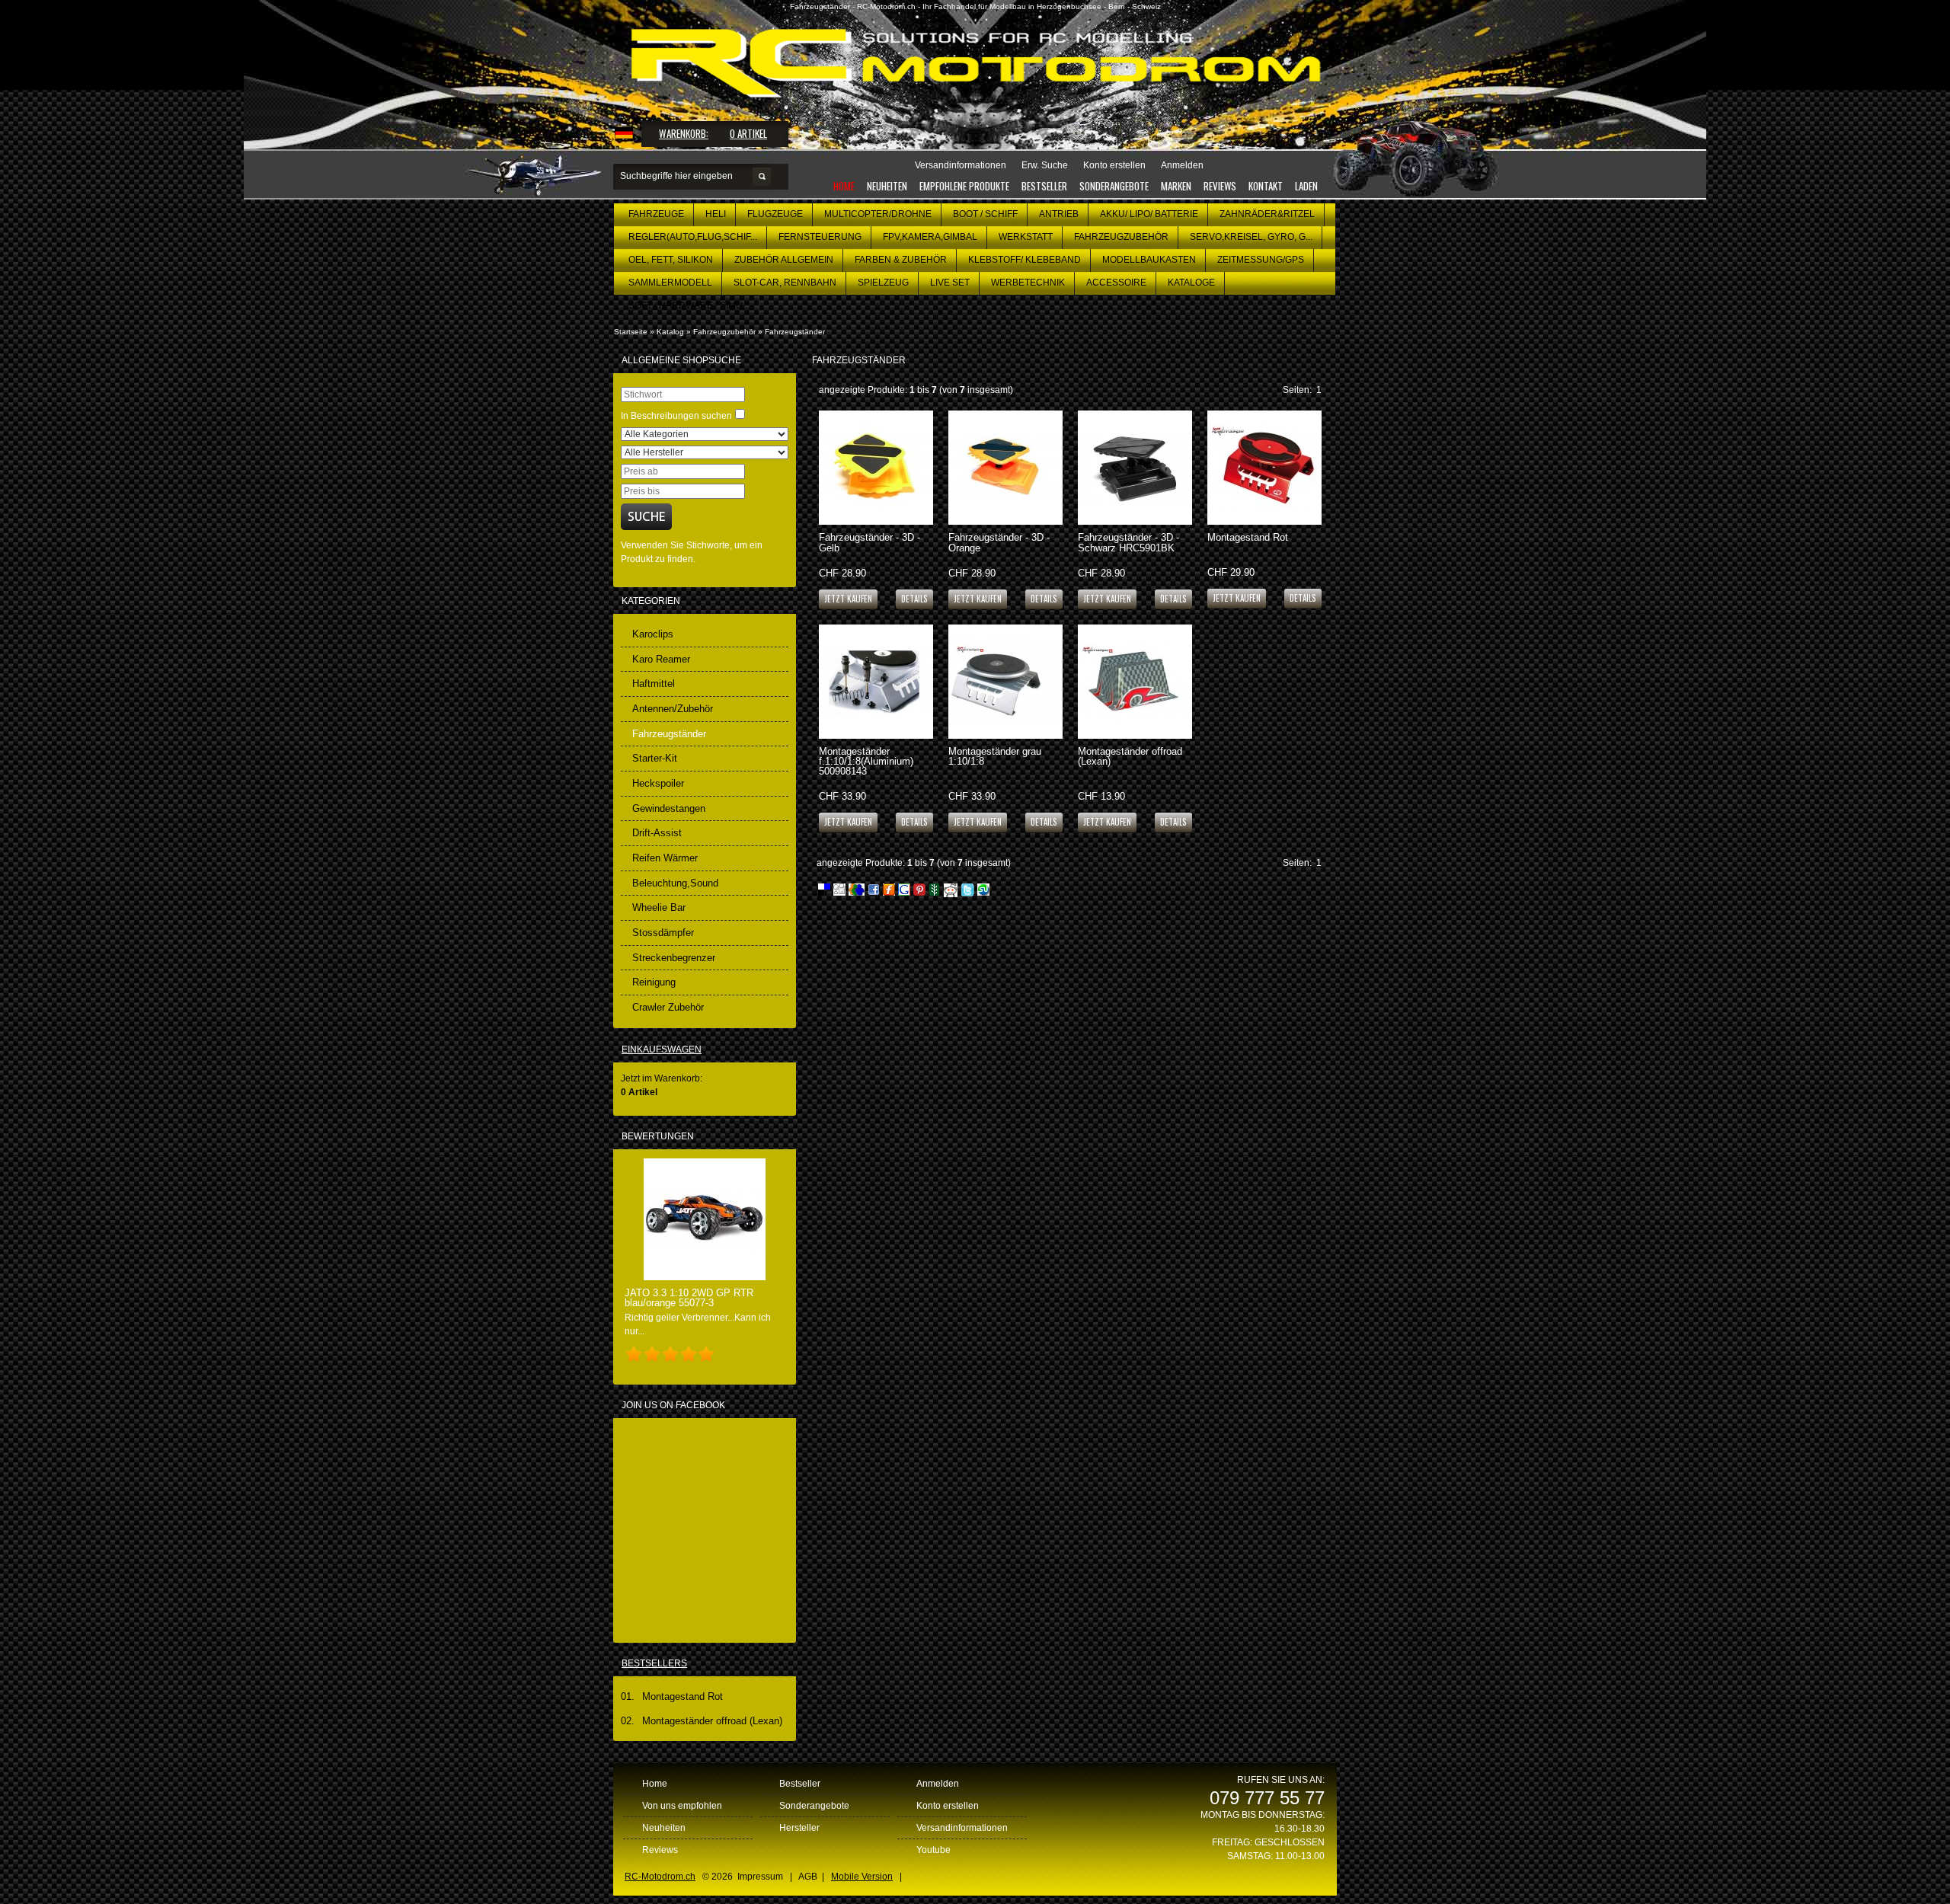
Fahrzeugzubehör (1121, 237)
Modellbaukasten (1149, 260)
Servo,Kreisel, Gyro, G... (1251, 237)
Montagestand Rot (1248, 537)
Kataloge (1191, 283)
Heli (716, 214)
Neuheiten (887, 186)
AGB (808, 1877)
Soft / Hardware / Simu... (689, 305)
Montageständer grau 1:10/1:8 (995, 756)
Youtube (933, 1850)
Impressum (760, 1877)
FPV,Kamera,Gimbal (930, 237)
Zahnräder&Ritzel (1267, 214)
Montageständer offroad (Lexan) (1130, 756)
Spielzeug (883, 283)
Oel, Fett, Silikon (671, 260)
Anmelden (938, 1784)
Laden (1306, 186)
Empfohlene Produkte (964, 186)
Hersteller (799, 1828)
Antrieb (1059, 214)
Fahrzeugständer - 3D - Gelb (870, 542)
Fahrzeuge (656, 214)
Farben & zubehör (901, 260)
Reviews (1220, 186)
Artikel (748, 133)
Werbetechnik (1028, 283)
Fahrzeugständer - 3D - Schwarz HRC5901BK (1128, 542)
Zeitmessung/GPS (1261, 260)
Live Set (950, 283)
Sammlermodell (670, 283)
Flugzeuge (775, 214)
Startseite (631, 332)
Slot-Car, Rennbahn (785, 283)
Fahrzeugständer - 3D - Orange (999, 542)
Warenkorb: (684, 133)
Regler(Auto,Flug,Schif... (693, 237)
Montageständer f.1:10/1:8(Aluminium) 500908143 (866, 761)
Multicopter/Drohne (878, 214)
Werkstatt (1026, 237)
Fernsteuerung (820, 237)
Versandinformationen (962, 1828)
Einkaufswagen (662, 1049)
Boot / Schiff (985, 214)
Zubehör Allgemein (784, 260)
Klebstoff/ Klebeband (1025, 260)
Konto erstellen (948, 1806)
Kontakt (1266, 186)
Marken (1176, 186)
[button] (914, 598)
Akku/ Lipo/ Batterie (1149, 214)
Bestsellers (654, 1663)
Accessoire (1116, 283)
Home (844, 186)
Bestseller (1044, 186)
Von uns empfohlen (682, 1806)
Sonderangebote (1114, 186)
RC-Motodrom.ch (660, 1877)
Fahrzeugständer (795, 332)
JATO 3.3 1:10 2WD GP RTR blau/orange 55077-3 (689, 1298)
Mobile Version (862, 1877)
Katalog (670, 332)
